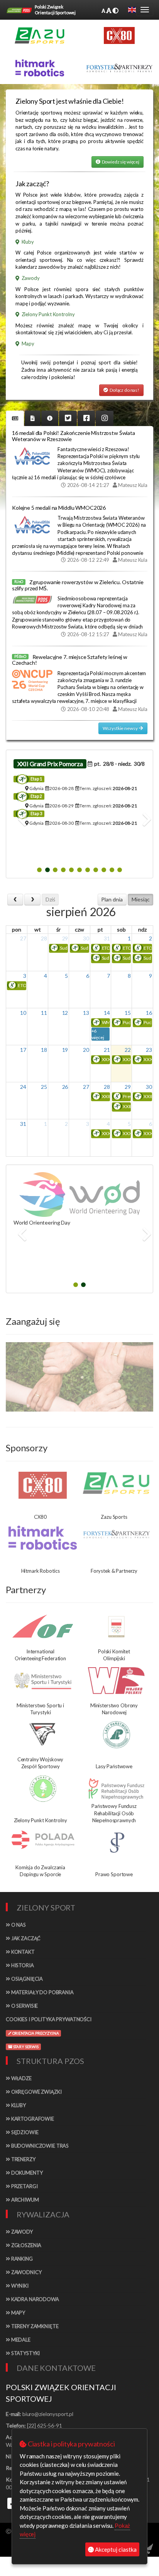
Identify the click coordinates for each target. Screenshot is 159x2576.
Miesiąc (141, 899)
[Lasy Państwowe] (116, 1735)
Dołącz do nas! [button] (124, 390)
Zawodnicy (26, 2272)
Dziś (50, 899)
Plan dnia (112, 899)
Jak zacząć (25, 1938)
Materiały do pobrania (42, 1992)
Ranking (21, 2259)
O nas (18, 1925)
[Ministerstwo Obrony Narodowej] (116, 1681)
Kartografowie (32, 2119)
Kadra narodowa (35, 2299)
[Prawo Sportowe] (116, 1843)
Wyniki (19, 2286)
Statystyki (25, 2353)
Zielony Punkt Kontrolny (47, 314)
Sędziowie (24, 2132)
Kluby (18, 2105)
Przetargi (24, 2186)
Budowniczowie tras (39, 2146)
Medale (20, 2340)
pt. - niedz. (118, 764)
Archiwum (25, 2200)
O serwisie (24, 2006)
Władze (21, 2078)
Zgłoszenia (26, 2245)
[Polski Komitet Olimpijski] (116, 1627)
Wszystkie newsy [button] (121, 728)
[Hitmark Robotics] (43, 1538)
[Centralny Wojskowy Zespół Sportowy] (43, 1735)
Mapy (18, 2313)
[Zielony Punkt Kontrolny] (43, 1789)
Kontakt (22, 1952)
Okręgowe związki (36, 2092)
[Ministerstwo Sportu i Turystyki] (43, 1681)
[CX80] (43, 1485)
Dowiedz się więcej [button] (120, 162)
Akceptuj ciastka (115, 2549)
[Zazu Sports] (40, 35)
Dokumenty (26, 2173)
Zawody (21, 2232)
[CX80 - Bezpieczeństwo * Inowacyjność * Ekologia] (119, 35)
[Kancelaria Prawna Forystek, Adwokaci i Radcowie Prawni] (119, 68)
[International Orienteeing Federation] (43, 1626)
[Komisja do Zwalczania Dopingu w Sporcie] (43, 1839)
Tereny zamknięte (34, 2326)
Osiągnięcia (26, 1979)
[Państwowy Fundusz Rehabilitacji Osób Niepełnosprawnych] (116, 1789)
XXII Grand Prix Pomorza (50, 764)
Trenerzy (23, 2159)
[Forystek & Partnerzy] (116, 1534)
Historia (22, 1965)
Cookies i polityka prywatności (49, 2019)
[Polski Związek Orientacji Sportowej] (19, 10)
